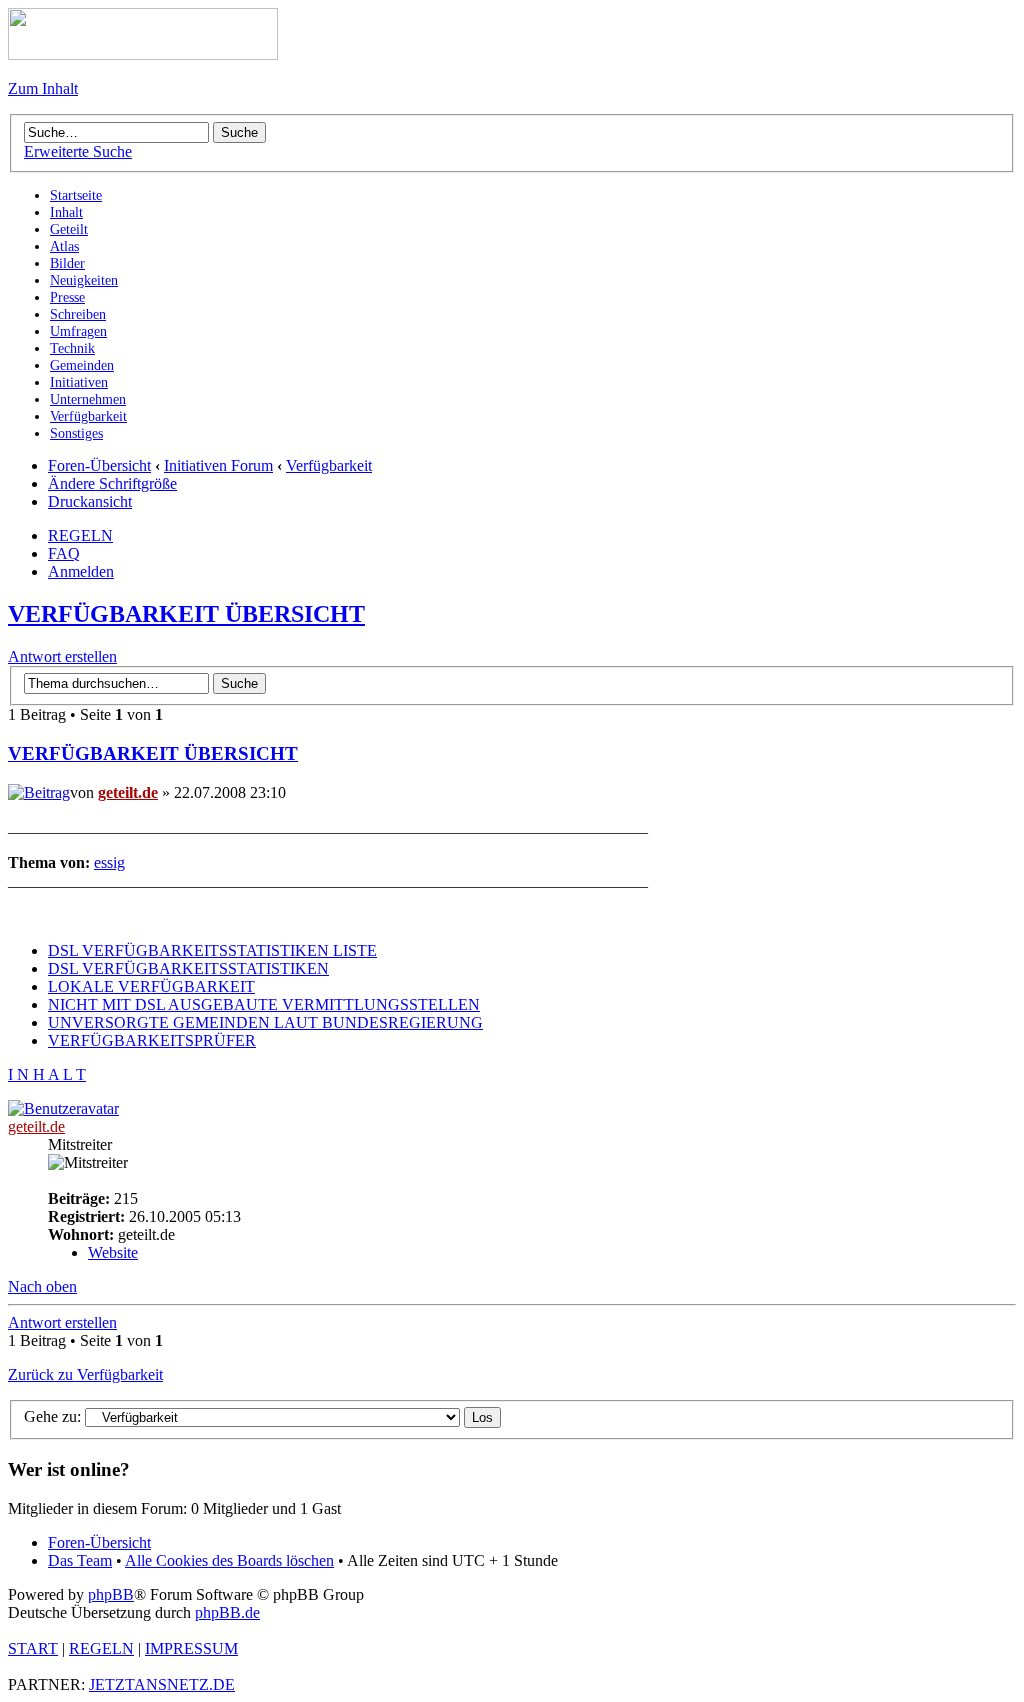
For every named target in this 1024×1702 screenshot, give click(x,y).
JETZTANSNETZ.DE (162, 1684)
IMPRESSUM (191, 1648)
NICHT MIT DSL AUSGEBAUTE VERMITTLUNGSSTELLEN (264, 1004)
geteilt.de (128, 792)
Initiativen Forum (218, 465)
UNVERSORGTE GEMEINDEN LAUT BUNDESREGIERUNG (265, 1022)
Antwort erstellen (62, 656)
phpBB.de (227, 1612)
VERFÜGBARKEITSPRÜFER (152, 1040)
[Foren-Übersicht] (143, 54)
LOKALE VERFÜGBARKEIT (151, 986)
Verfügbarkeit (329, 465)
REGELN (80, 535)
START (33, 1648)
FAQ (64, 553)
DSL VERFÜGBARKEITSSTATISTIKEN (188, 968)
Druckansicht (90, 501)
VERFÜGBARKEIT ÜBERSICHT (186, 614)
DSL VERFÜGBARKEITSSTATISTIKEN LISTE (212, 950)
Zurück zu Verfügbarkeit (85, 1374)
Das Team (80, 1560)
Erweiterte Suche (78, 151)
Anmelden (81, 571)
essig (109, 862)
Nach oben (42, 1286)
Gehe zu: (52, 1416)
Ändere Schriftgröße (112, 483)
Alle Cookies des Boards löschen (229, 1560)
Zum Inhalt (43, 88)
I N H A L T (47, 1074)
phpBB (111, 1594)
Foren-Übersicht (99, 465)
